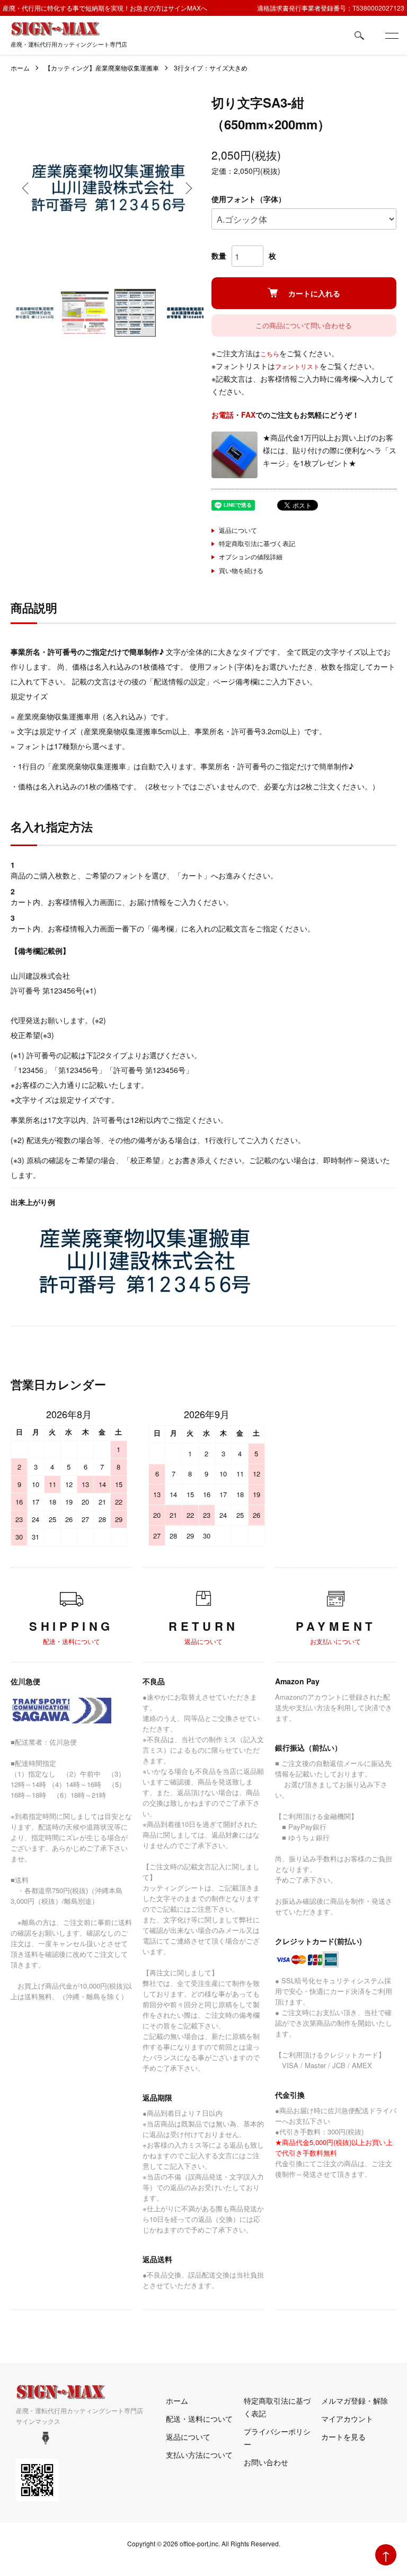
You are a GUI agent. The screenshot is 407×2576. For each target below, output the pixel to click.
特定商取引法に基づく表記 (257, 543)
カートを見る (343, 2437)
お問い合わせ (266, 2462)
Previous (26, 188)
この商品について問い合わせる (304, 325)
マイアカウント (347, 2419)
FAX (248, 415)
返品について (238, 530)
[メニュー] (391, 36)
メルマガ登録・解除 (355, 2401)
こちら (270, 353)
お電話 (223, 415)
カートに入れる (314, 293)
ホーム (20, 68)
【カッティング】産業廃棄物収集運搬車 (102, 68)
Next (188, 188)
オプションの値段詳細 (251, 556)
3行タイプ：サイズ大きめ (211, 68)
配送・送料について (199, 2419)
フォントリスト (297, 366)
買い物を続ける (241, 570)
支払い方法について (199, 2455)
